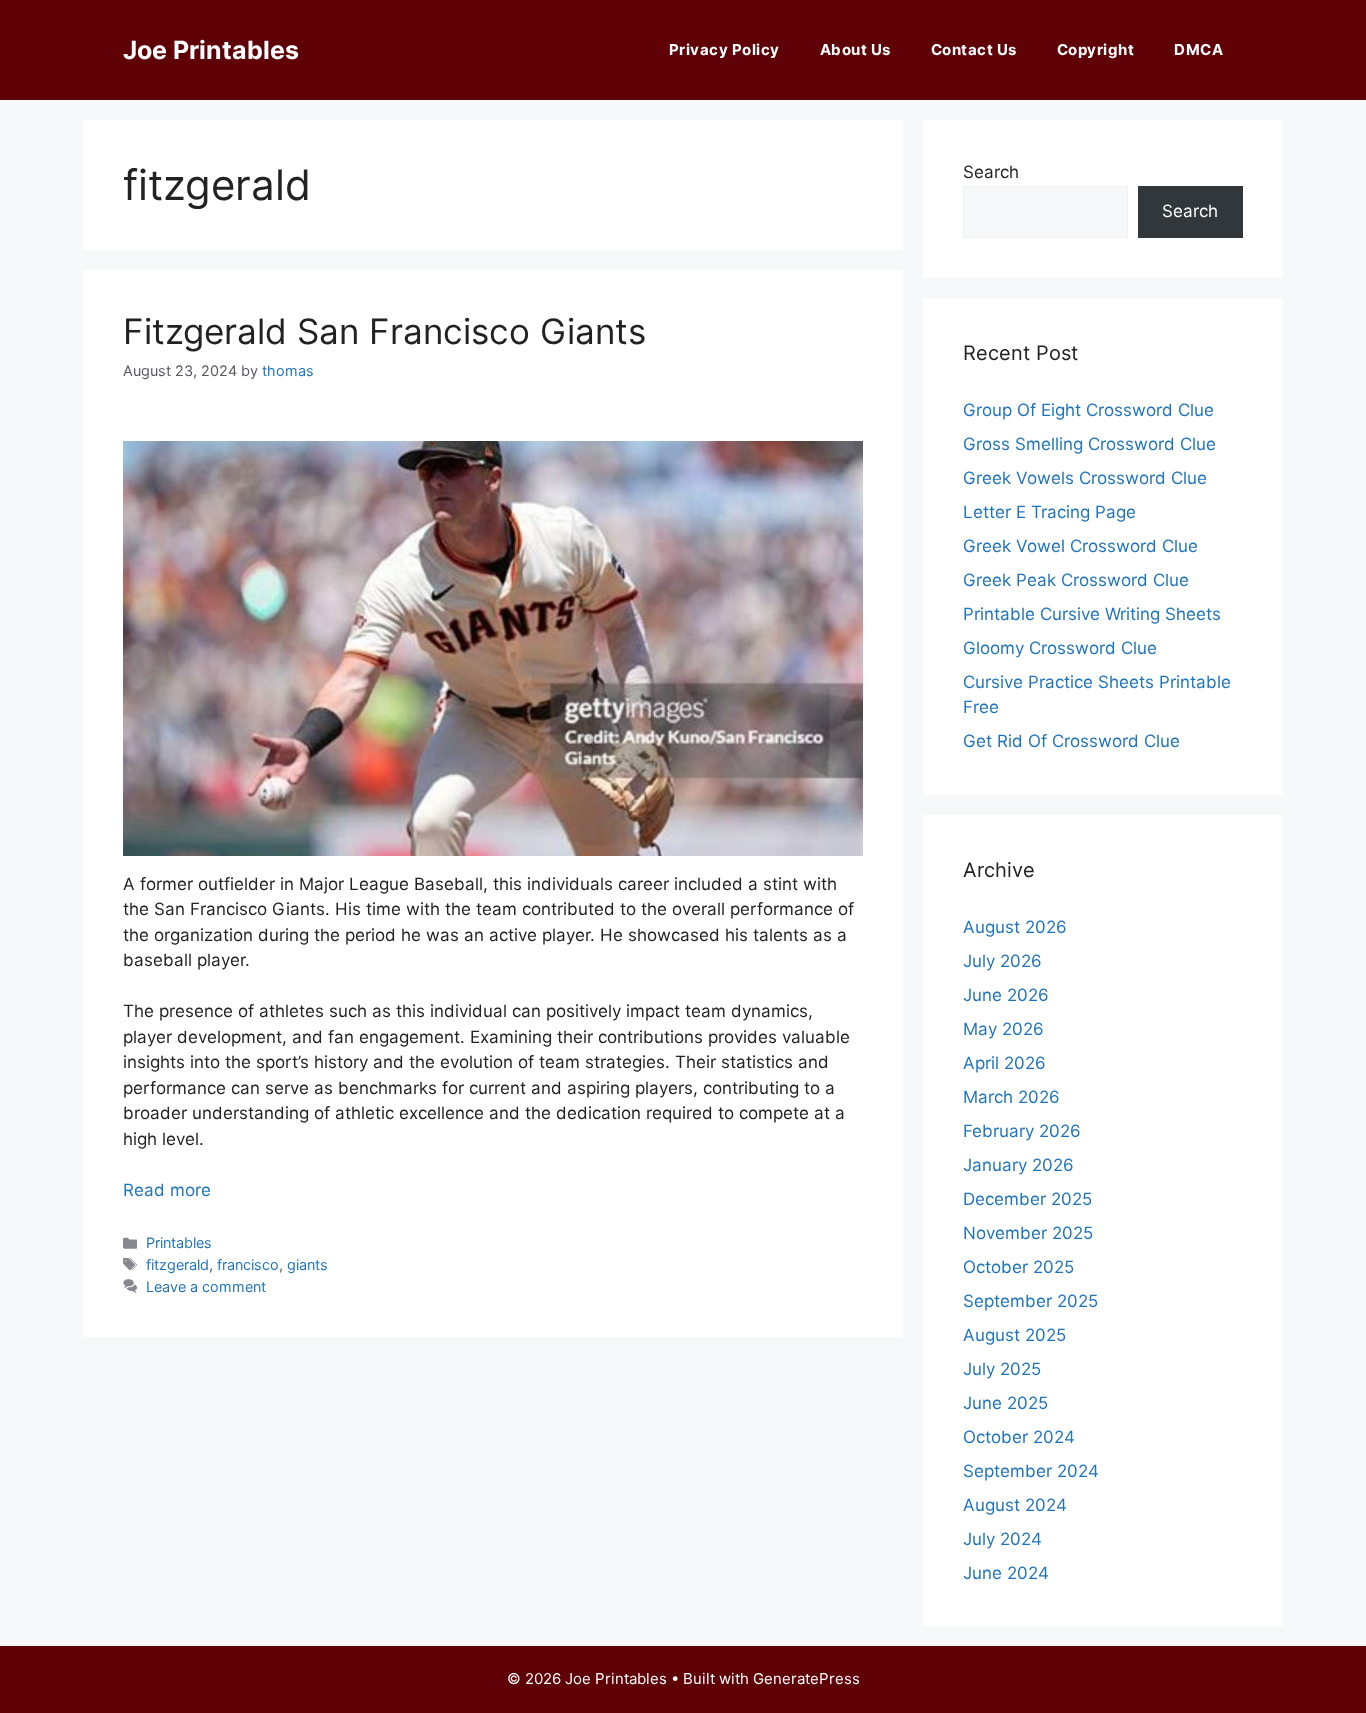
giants (307, 1264)
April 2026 (1004, 1063)
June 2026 (1006, 995)
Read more (167, 1190)
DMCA (1198, 49)
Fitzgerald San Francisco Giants (384, 331)
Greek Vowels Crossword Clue (1085, 478)
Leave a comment (206, 1286)
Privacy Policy (724, 49)
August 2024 (1015, 1505)
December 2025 (1027, 1199)
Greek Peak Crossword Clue (1076, 580)
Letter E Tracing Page (1049, 512)
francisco (248, 1264)
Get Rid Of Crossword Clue (1071, 741)
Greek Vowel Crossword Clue (1080, 546)
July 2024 (1002, 1539)
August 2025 (1014, 1335)
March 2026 (1011, 1097)
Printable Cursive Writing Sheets (1092, 614)
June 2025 (1005, 1403)
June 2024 (1006, 1573)
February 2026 (1022, 1131)
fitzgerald (177, 1264)
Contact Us (974, 49)
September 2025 (1030, 1301)
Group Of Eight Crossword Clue (1088, 410)
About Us (855, 49)
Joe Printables (211, 50)
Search (991, 172)
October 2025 (1018, 1267)
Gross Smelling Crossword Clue (1089, 444)
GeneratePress (806, 1678)
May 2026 (1003, 1029)
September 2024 (1031, 1471)
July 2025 (1002, 1369)
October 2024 (1019, 1437)
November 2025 (1028, 1233)
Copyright (1096, 49)
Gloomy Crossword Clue (1060, 648)
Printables (179, 1242)
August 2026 (1015, 927)
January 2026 (1018, 1165)
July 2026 (1002, 961)
